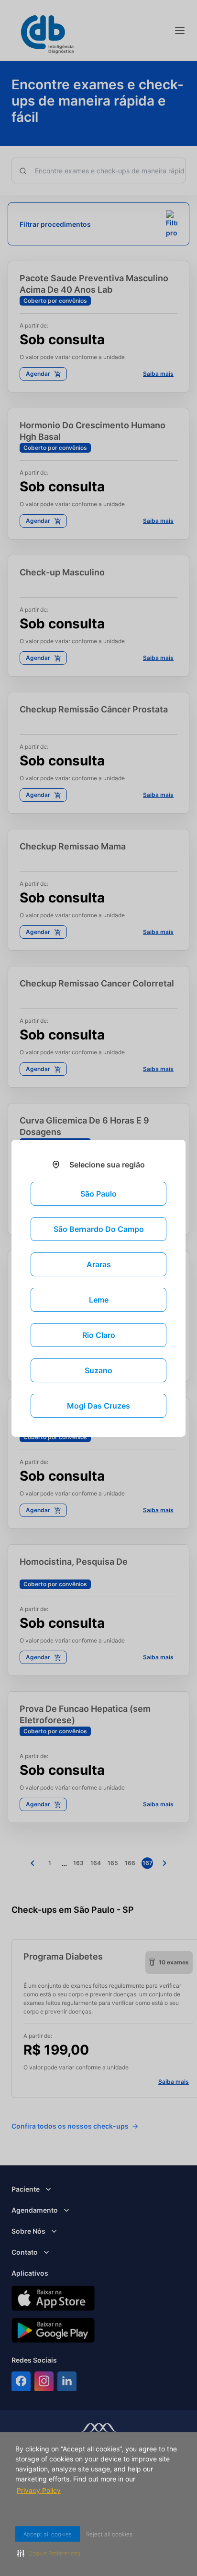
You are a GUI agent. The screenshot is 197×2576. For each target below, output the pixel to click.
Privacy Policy (39, 2490)
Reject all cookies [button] (115, 2534)
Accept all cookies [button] (49, 2534)
